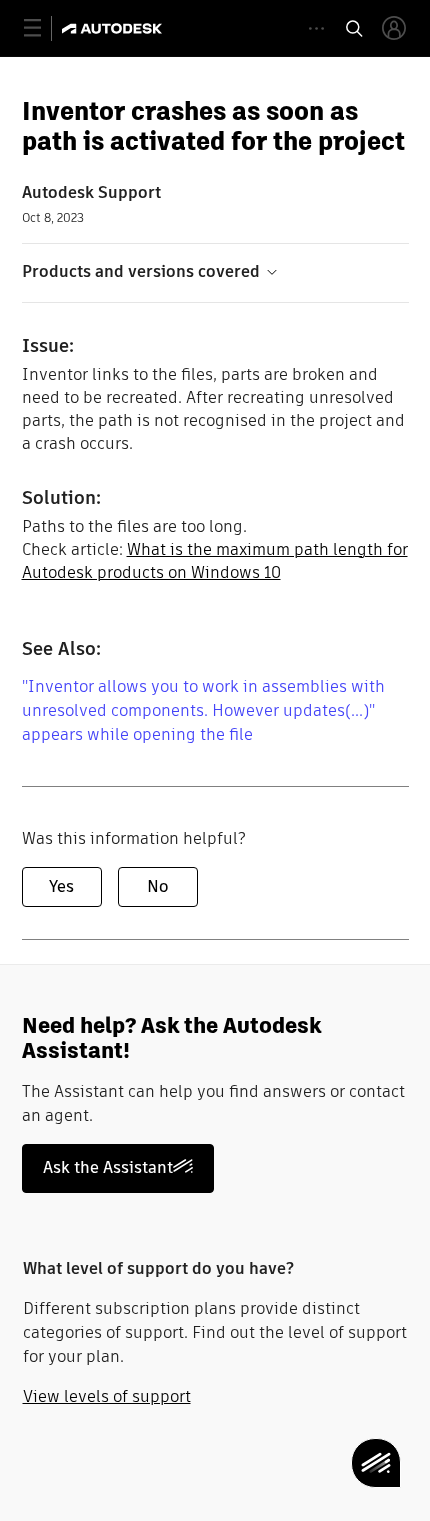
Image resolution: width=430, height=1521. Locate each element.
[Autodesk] (114, 28)
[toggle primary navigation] (43, 28)
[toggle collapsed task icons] (316, 28)
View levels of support (107, 1396)
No (157, 886)
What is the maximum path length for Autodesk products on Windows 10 (215, 561)
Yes (61, 886)
